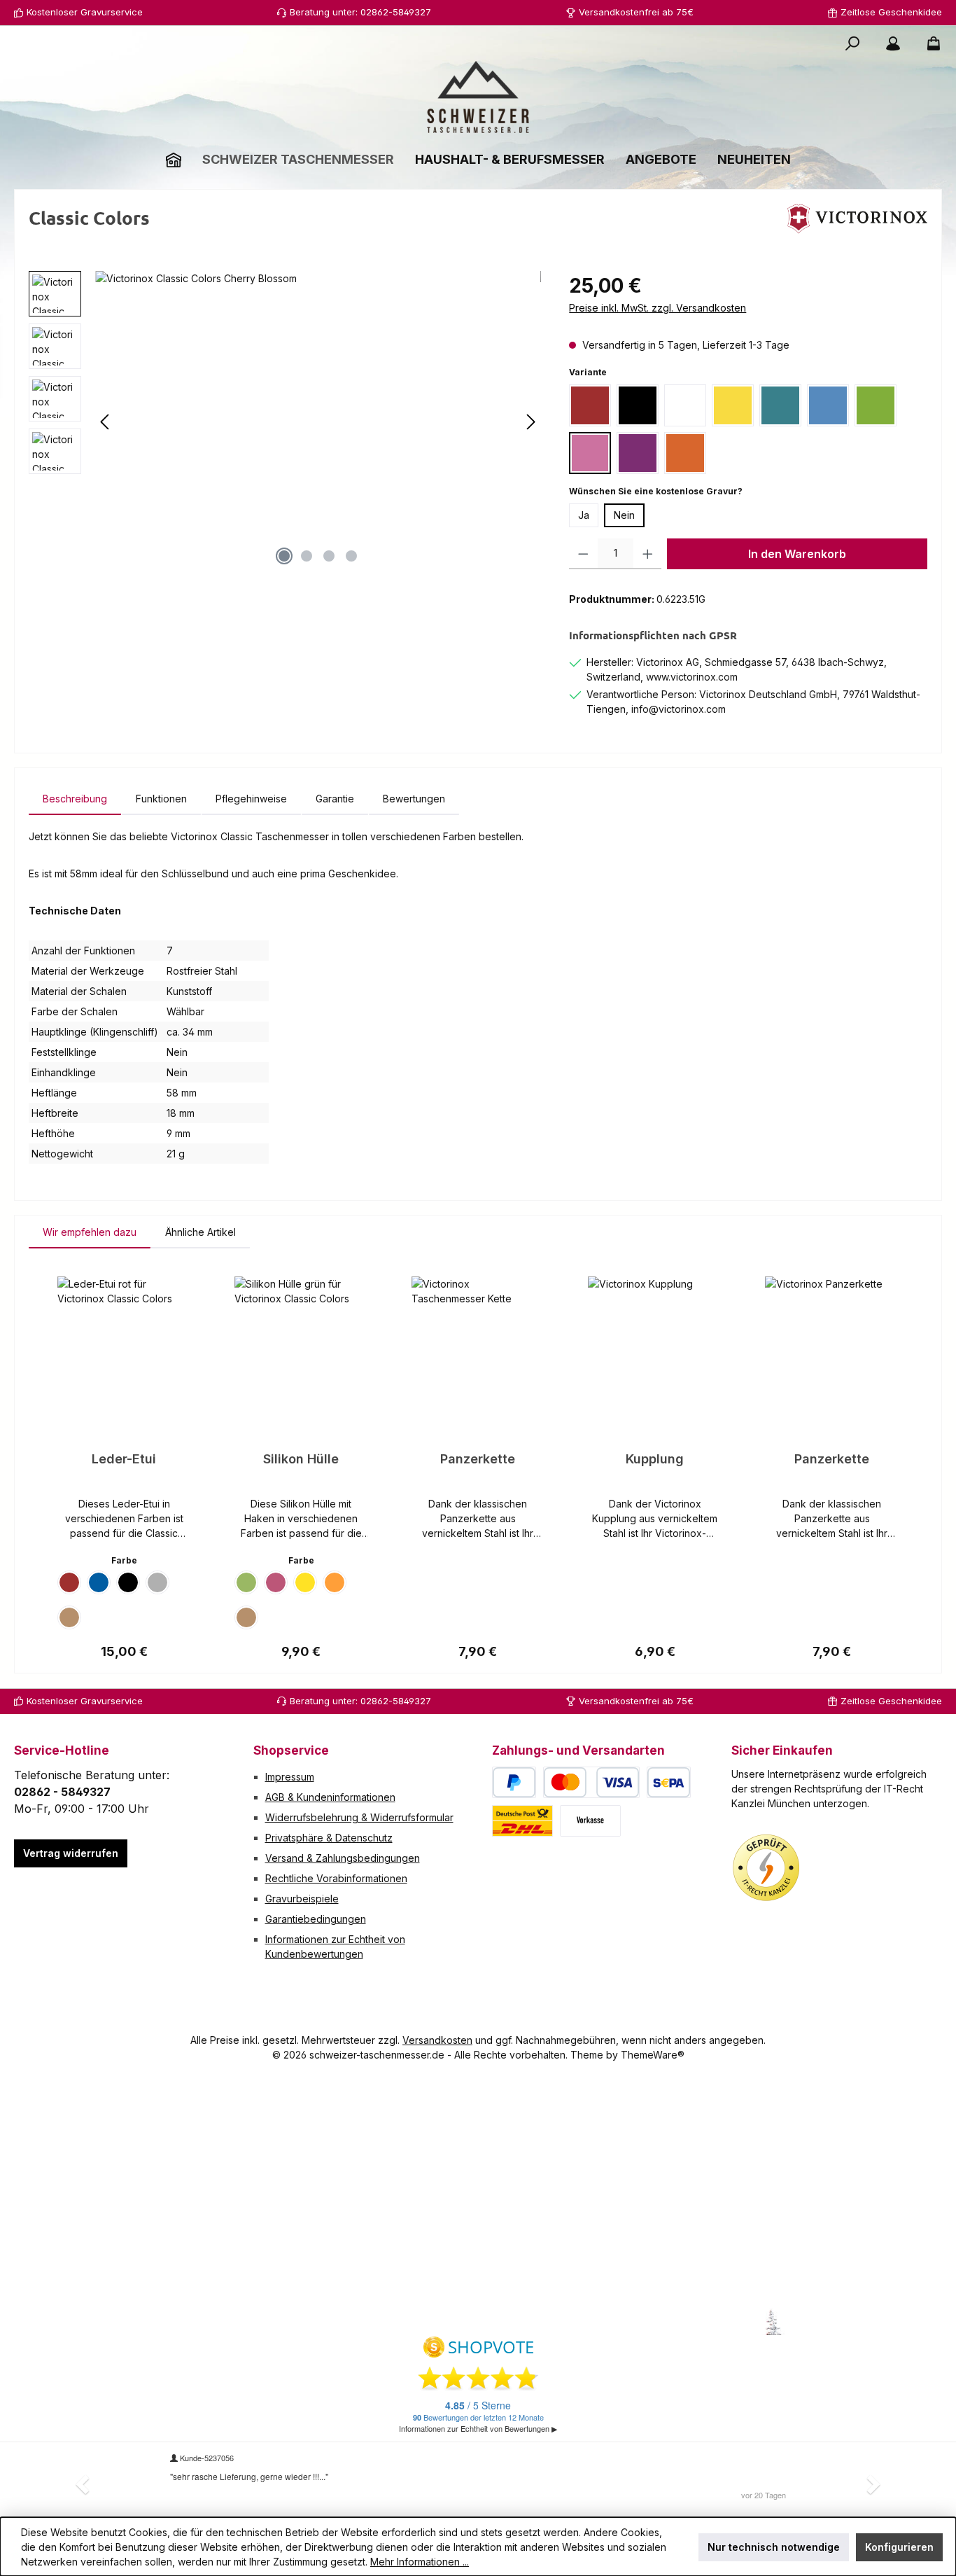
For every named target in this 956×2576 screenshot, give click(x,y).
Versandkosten (437, 2040)
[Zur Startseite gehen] (478, 97)
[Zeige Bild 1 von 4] (284, 556)
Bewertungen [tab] (414, 799)
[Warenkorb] (929, 43)
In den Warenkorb (797, 554)
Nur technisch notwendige (774, 2547)
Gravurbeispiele (302, 1899)
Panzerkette (478, 1459)
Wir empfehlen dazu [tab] (90, 1232)
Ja (584, 515)
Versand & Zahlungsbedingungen (343, 1858)
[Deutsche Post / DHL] (522, 1821)
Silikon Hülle (301, 1459)
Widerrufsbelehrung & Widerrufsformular (359, 1817)
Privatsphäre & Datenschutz (329, 1838)
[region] (285, 422)
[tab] (75, 799)
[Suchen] (852, 43)
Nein (624, 515)
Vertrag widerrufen (71, 1853)
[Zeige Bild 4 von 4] (351, 556)
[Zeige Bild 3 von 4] (329, 556)
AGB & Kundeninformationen (330, 1797)
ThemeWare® (653, 2055)
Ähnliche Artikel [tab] (201, 1232)
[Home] (174, 159)
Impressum (290, 1777)
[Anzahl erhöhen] (648, 554)
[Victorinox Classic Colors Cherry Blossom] (318, 422)
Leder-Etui (124, 1459)
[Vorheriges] (106, 422)
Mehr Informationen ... (420, 2562)
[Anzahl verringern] (583, 554)
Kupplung (655, 1459)
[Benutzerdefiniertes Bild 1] (766, 1868)
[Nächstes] (530, 422)
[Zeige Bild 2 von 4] (307, 556)
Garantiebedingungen (316, 1919)
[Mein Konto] (893, 43)
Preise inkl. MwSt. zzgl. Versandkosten (658, 308)
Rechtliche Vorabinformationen (336, 1878)
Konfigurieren (899, 2547)
